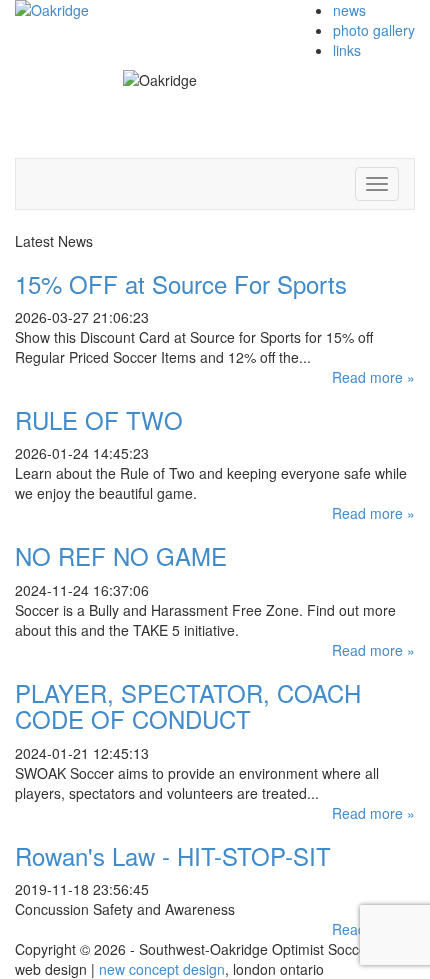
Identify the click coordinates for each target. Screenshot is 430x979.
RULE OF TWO (99, 419)
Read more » (373, 377)
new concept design (162, 969)
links (347, 50)
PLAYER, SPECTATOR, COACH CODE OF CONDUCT (188, 705)
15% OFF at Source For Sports (181, 283)
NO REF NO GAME (121, 555)
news (349, 10)
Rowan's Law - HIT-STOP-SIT (173, 855)
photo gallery (374, 30)
